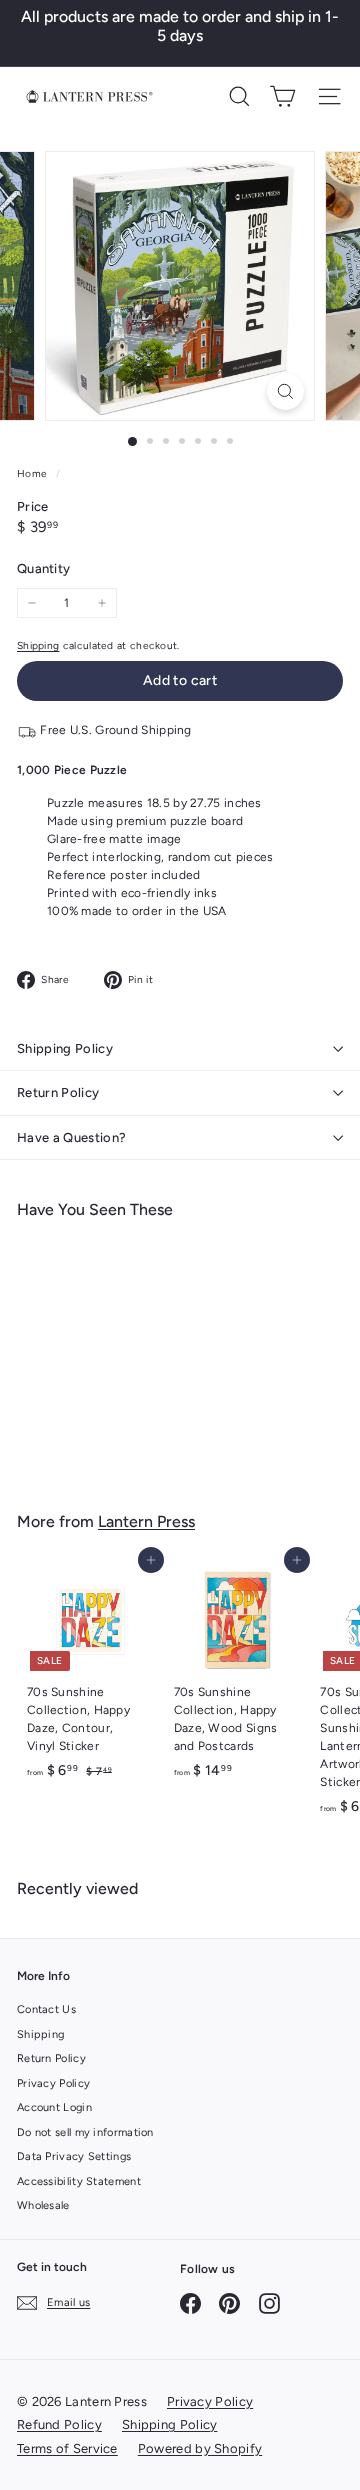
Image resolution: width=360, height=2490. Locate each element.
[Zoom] (285, 391)
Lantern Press (146, 1521)
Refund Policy (59, 2424)
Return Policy (58, 1092)
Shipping (38, 645)
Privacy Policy (53, 2083)
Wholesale (43, 2205)
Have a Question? (71, 1137)
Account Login (54, 2107)
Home (34, 473)
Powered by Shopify (200, 2448)
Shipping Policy (65, 1048)
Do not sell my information (85, 2132)
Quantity (43, 568)
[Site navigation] (329, 96)
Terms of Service (67, 2448)
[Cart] (282, 96)
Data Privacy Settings (74, 2156)
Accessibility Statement (79, 2181)
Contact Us (46, 2009)
